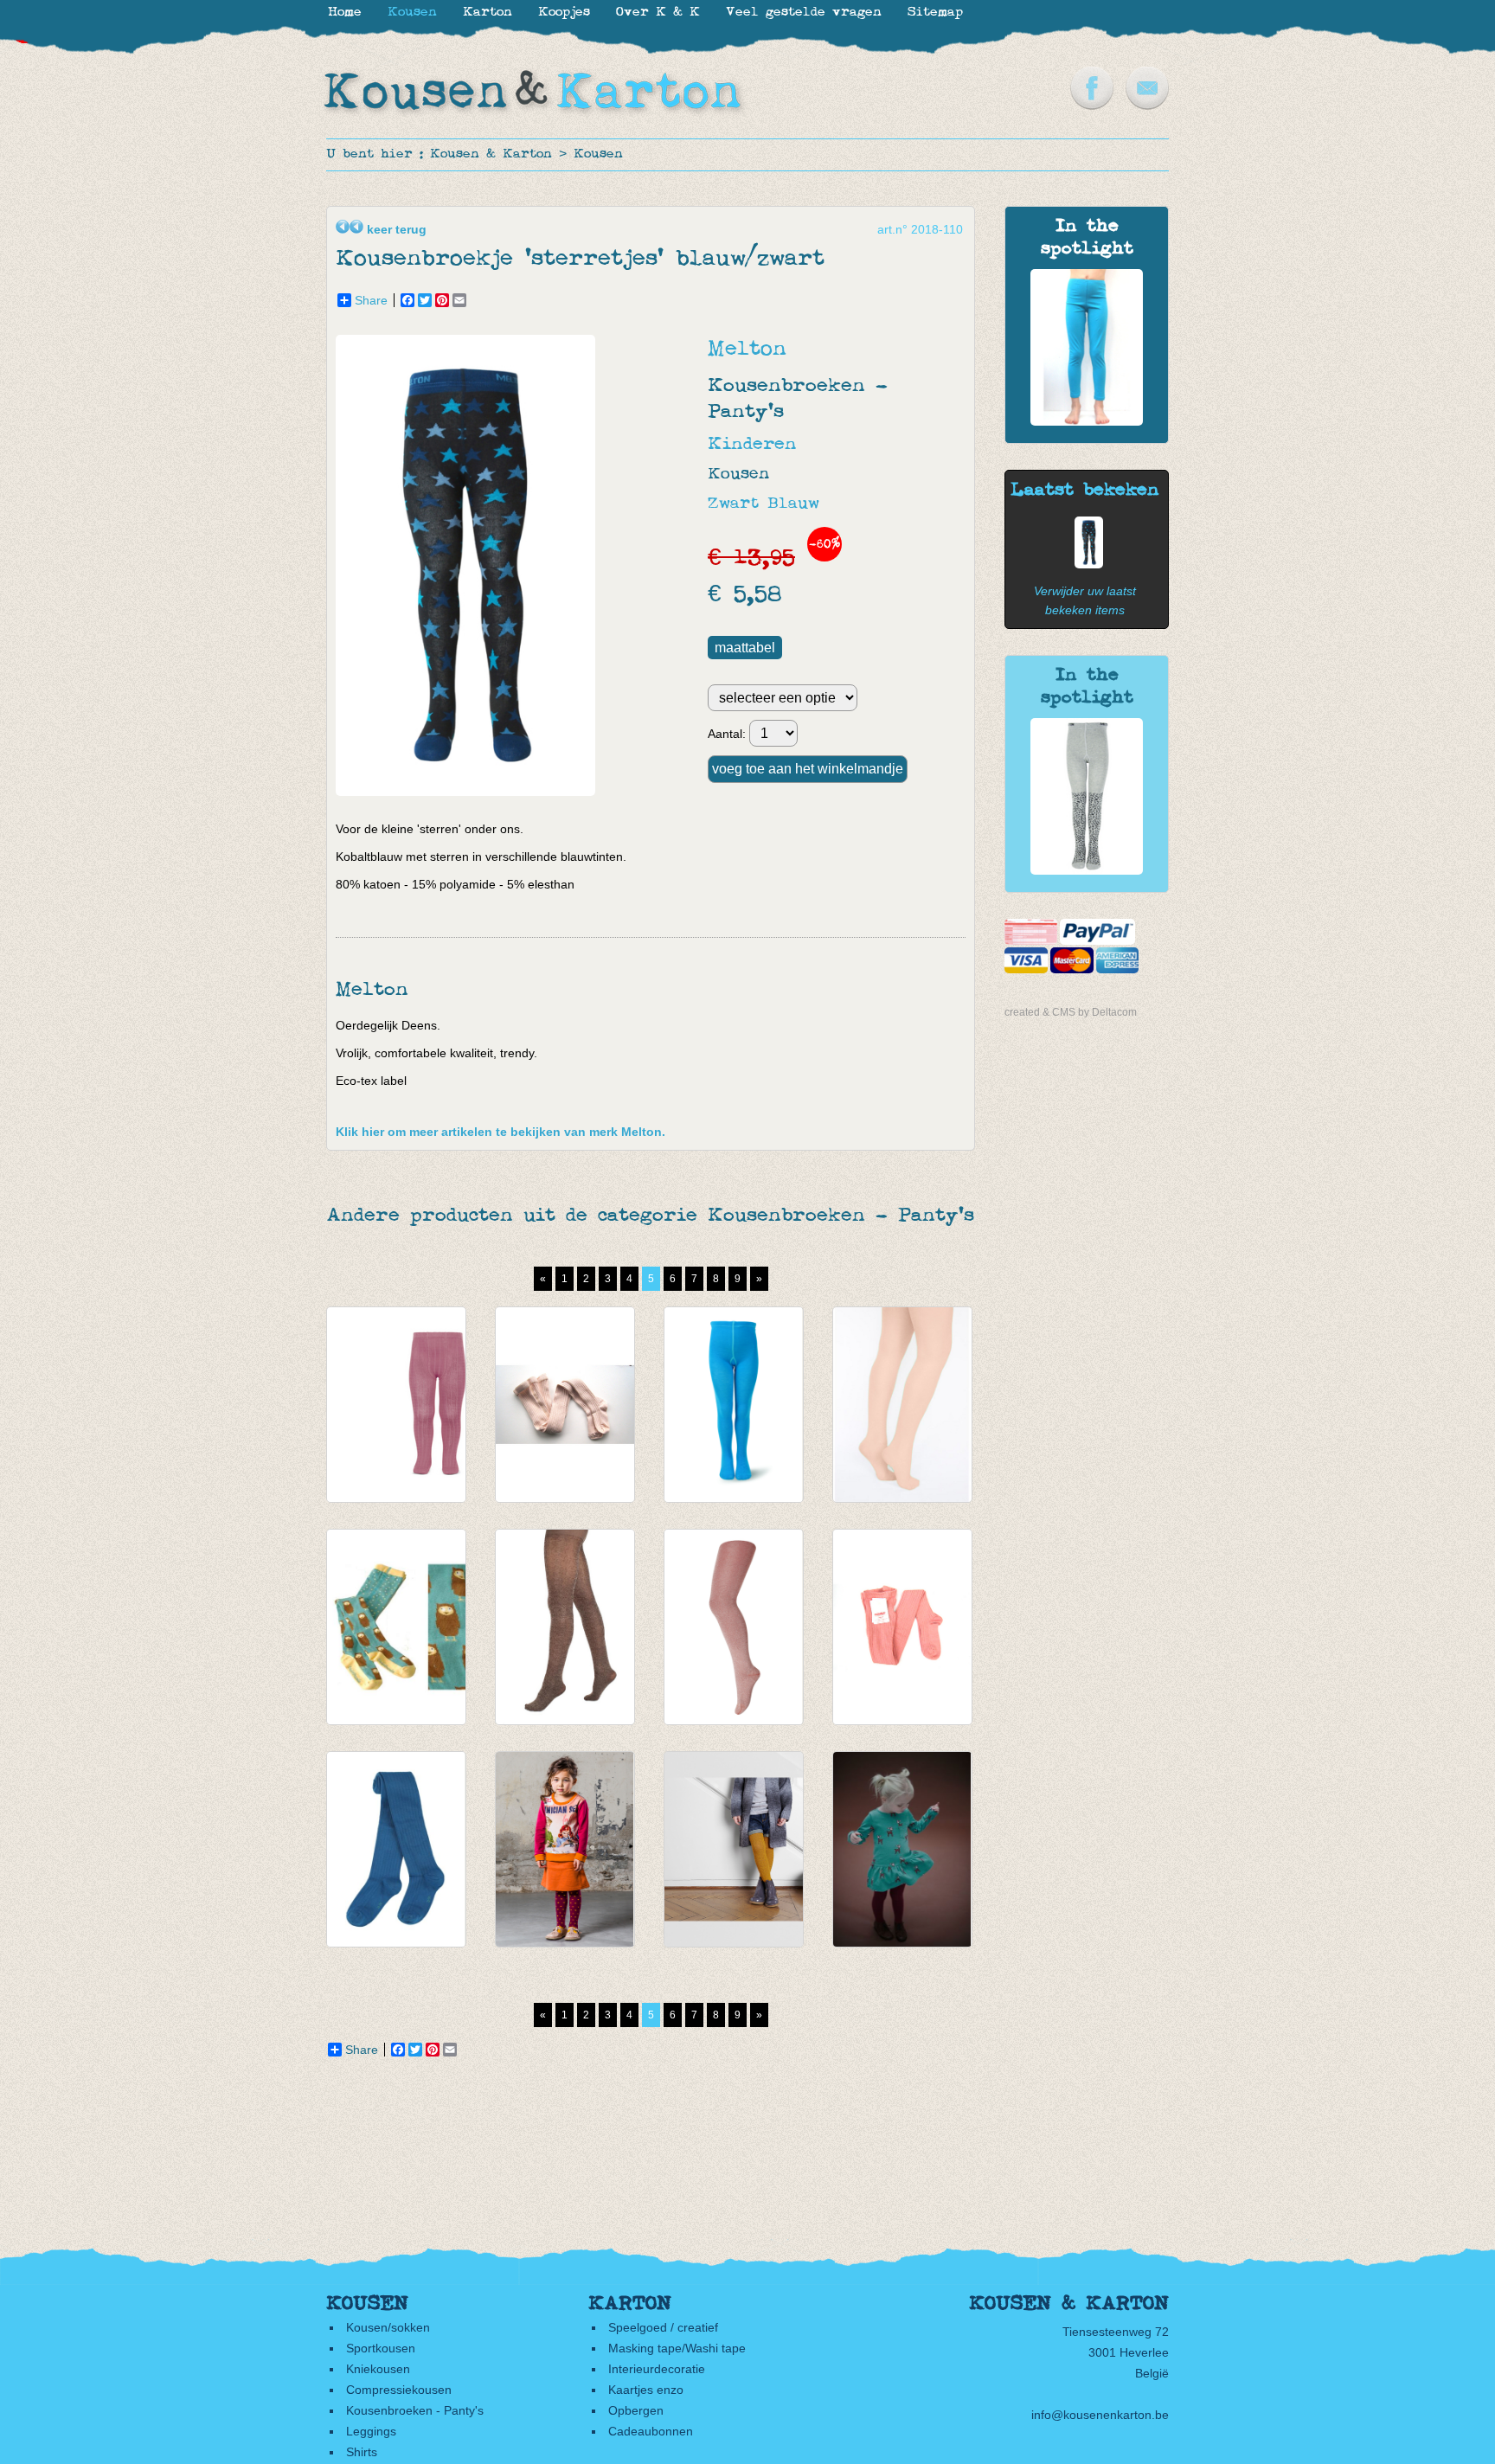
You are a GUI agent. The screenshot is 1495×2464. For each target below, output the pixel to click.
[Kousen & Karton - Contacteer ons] (1147, 106)
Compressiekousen (399, 2390)
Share (371, 300)
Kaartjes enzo (646, 2390)
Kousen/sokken (388, 2327)
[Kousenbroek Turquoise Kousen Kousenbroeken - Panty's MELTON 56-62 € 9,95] (734, 1405)
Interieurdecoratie (657, 2369)
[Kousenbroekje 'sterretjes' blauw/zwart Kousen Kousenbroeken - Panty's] (470, 792)
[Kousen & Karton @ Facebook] (1092, 106)
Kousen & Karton (491, 154)
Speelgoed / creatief (663, 2327)
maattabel (745, 648)
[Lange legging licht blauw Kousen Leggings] (1087, 421)
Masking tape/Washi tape (677, 2348)
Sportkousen (381, 2348)
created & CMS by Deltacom (1071, 1012)
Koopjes (564, 13)
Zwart (733, 504)
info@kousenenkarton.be (1100, 2415)
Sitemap (935, 13)
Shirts (362, 2452)
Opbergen (636, 2410)
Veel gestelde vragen (804, 13)
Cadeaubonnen (651, 2431)
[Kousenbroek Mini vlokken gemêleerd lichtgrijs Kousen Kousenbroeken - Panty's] (1087, 870)
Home (345, 13)
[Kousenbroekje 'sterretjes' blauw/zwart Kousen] (1085, 564)
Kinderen (752, 444)
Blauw (793, 504)
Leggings (371, 2431)
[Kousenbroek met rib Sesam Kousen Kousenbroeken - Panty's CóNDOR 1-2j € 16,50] (902, 1627)
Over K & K (658, 13)
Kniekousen (378, 2369)
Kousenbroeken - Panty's (415, 2410)
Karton (488, 13)
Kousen (598, 154)
